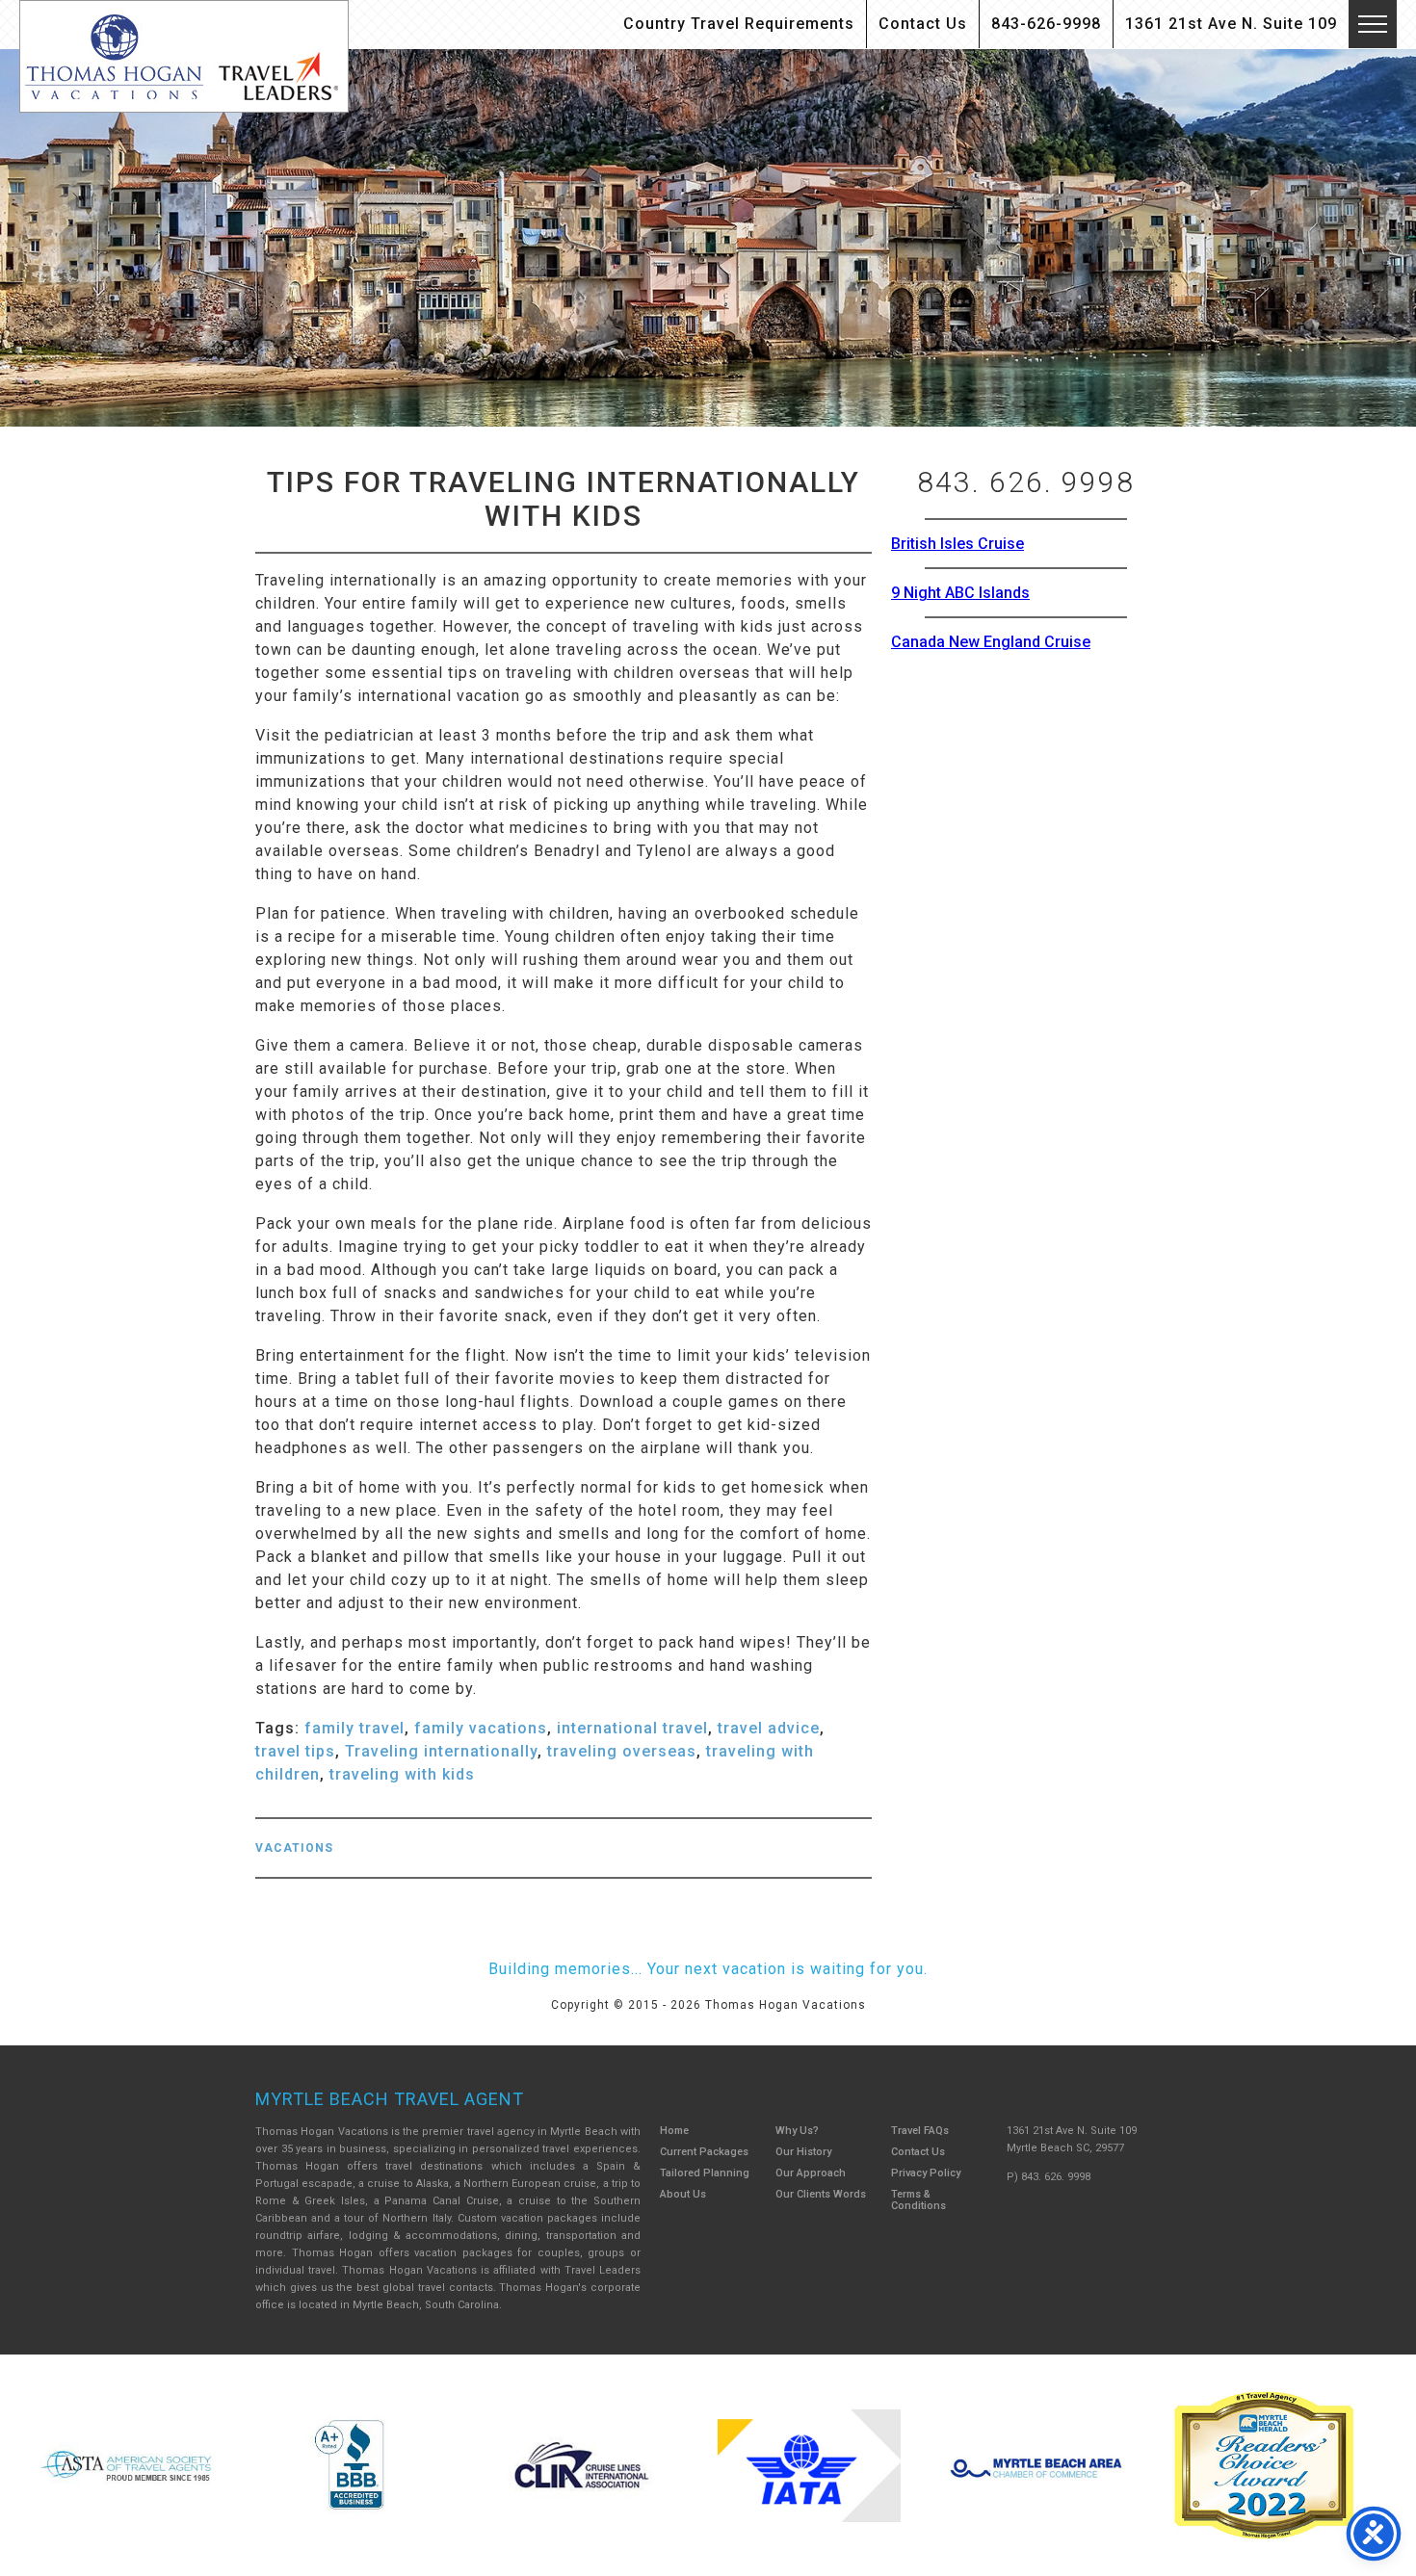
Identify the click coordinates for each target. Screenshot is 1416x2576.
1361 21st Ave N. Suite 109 (1231, 24)
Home (674, 2131)
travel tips (295, 1751)
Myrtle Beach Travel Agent (390, 2099)
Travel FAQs (920, 2131)
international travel (632, 1728)
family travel (354, 1728)
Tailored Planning (705, 2173)
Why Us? (797, 2131)
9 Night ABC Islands (960, 593)
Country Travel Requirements (739, 24)
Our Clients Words (821, 2194)
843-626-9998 (1046, 24)
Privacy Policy (926, 2173)
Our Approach (811, 2173)
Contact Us (923, 24)
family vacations (481, 1728)
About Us (683, 2194)
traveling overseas (622, 1751)
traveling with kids (402, 1774)
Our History (803, 2152)
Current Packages (704, 2152)
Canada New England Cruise (991, 642)
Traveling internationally (441, 1751)
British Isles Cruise (957, 544)
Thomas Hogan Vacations (184, 56)
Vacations (294, 1848)
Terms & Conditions (918, 2200)
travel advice (769, 1728)
